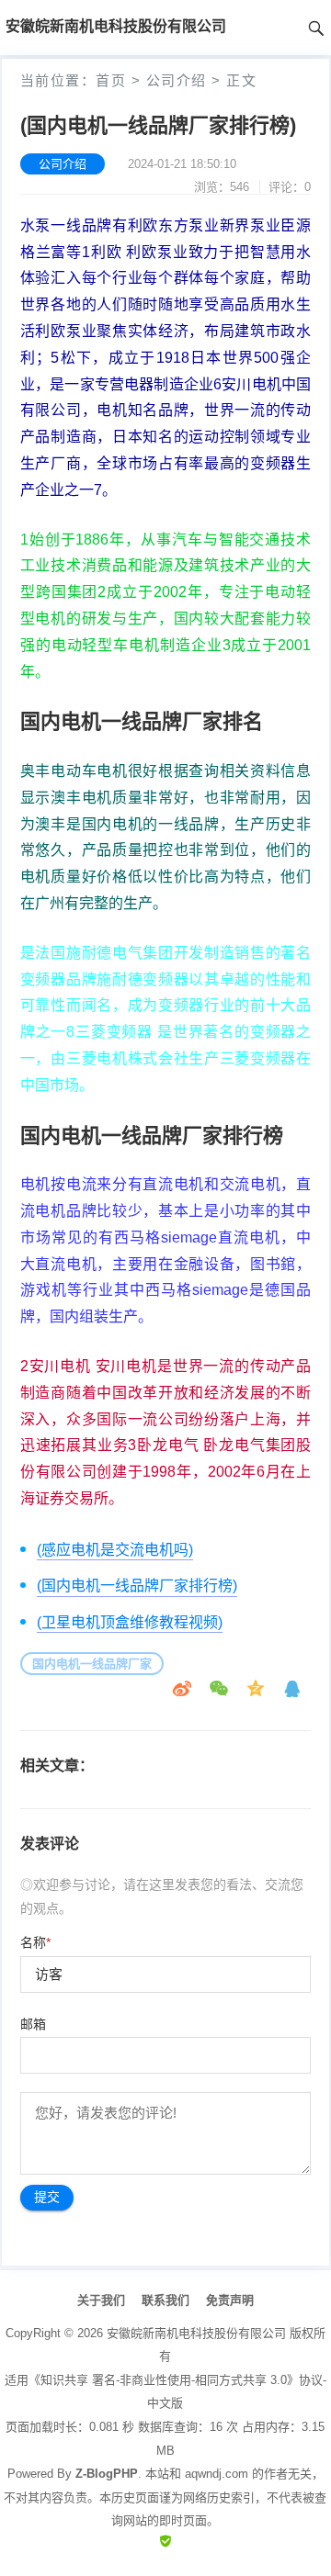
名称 (35, 1942)
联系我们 (165, 2300)
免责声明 (230, 2300)
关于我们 (101, 2300)
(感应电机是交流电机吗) (115, 1550)
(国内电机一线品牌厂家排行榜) (137, 1586)
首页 (111, 80)
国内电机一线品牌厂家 (92, 1664)
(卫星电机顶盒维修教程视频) (130, 1622)
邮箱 (33, 2024)
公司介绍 (177, 80)
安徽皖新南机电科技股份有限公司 (196, 2333)
